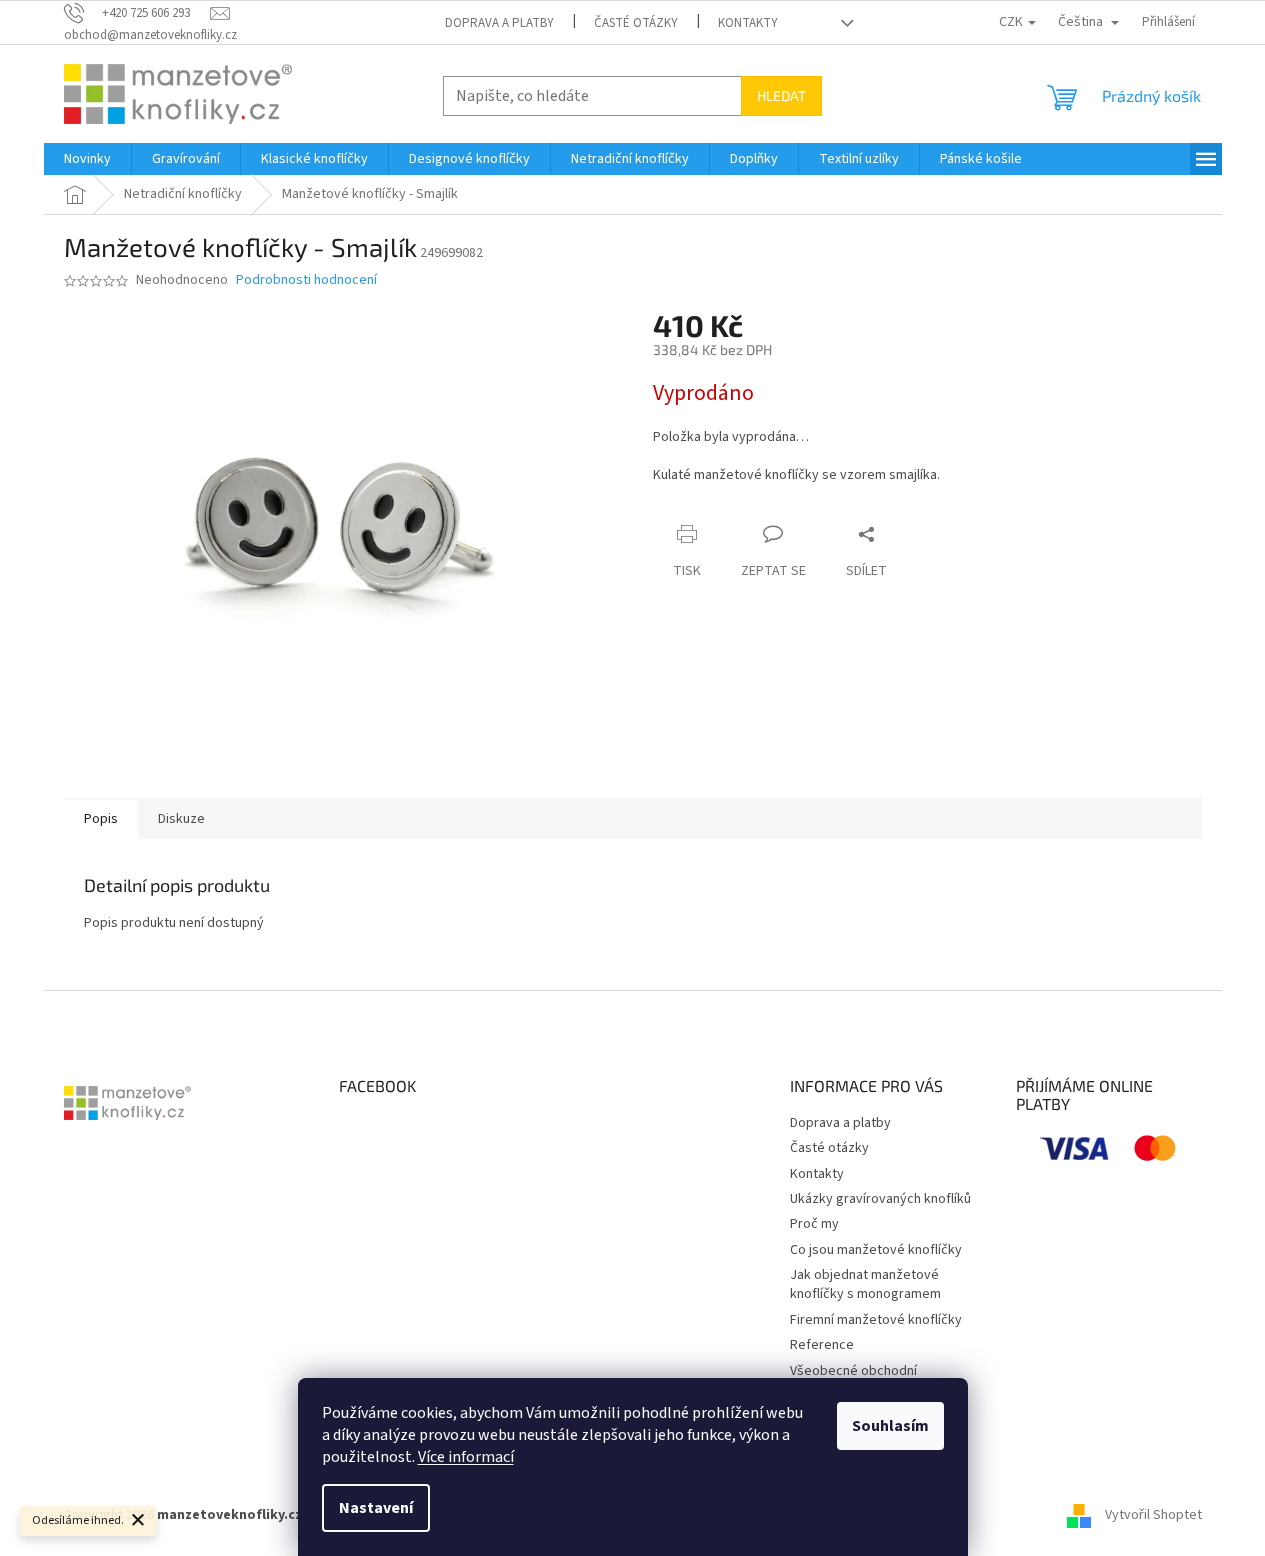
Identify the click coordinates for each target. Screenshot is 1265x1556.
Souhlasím (890, 1426)
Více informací (466, 1457)
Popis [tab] (101, 819)
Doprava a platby (499, 23)
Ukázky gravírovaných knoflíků (880, 1199)
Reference (822, 1345)
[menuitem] (87, 159)
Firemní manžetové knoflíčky (876, 1320)
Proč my (814, 1224)
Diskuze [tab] (181, 819)
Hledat (781, 95)
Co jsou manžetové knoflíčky (876, 1250)
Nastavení (376, 1508)
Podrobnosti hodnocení (306, 280)
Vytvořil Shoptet (1153, 1515)
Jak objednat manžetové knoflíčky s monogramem (865, 1284)
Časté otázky (636, 23)
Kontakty (748, 23)
